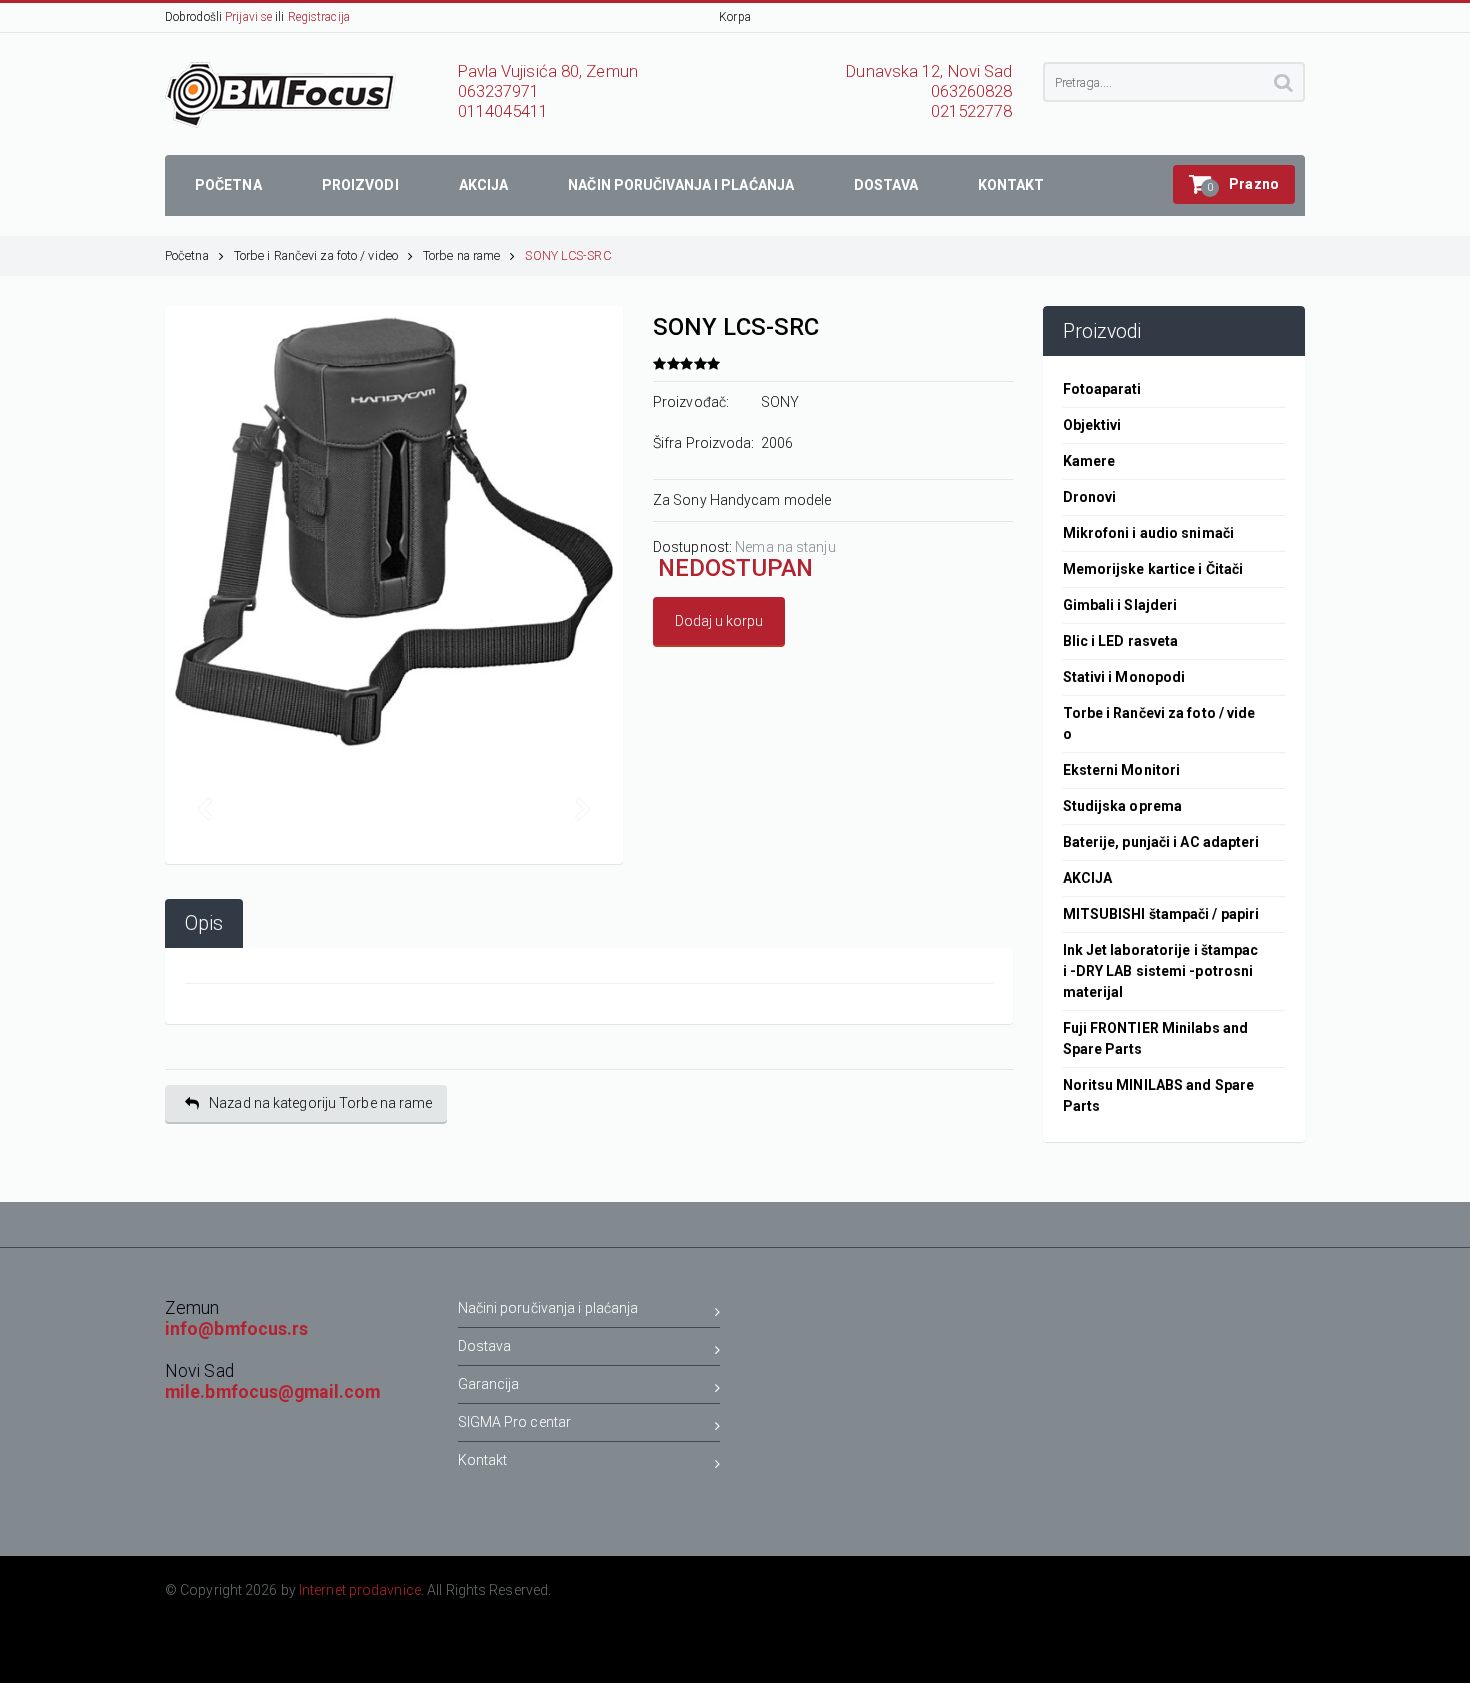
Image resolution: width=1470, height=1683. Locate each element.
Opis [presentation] (204, 923)
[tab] (204, 923)
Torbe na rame (461, 255)
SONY (780, 402)
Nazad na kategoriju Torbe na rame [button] (320, 1103)
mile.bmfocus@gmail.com (272, 1392)
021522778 (972, 111)
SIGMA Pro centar (515, 1422)
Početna (187, 255)
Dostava (485, 1346)
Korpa (735, 17)
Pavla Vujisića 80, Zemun (548, 71)
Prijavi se (248, 17)
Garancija (489, 1384)
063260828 (972, 91)
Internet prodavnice (360, 1590)
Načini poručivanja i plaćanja (548, 1308)
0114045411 (503, 111)
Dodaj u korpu (719, 621)
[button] (1234, 184)
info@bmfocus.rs (237, 1329)
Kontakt (483, 1460)
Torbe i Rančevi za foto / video (316, 255)
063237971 (499, 91)
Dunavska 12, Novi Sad (929, 71)
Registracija (319, 17)
